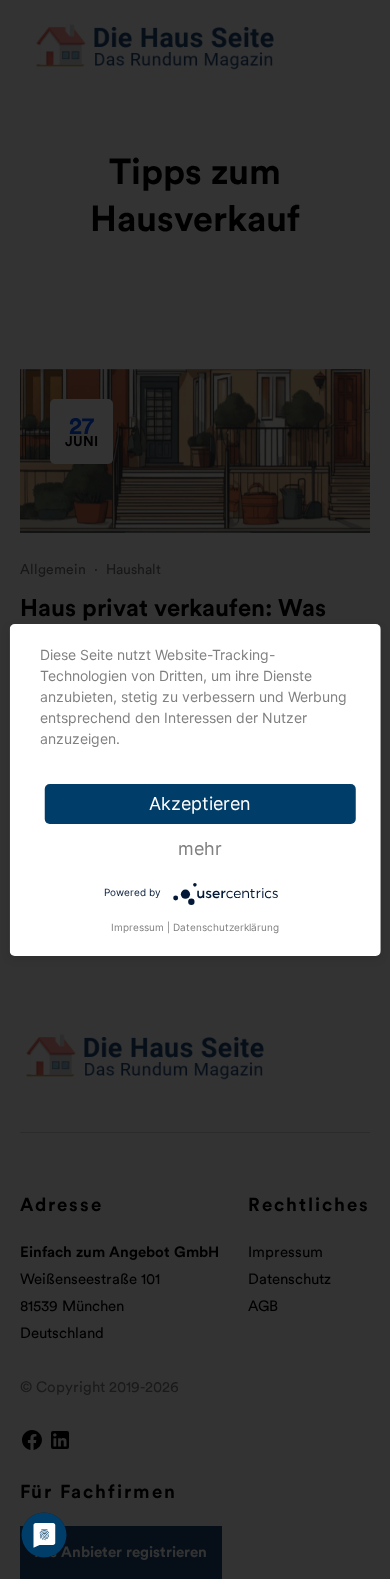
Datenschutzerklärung (226, 927)
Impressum (137, 927)
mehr (200, 848)
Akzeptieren (200, 803)
